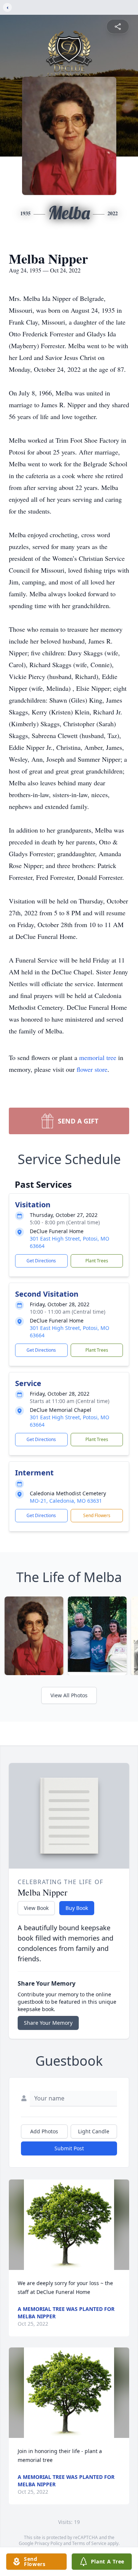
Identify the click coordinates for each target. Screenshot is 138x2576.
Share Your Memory (48, 2023)
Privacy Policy (48, 2543)
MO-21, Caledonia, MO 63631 (66, 1501)
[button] (69, 2225)
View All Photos (69, 1695)
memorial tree (98, 1057)
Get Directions (41, 1261)
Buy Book (77, 1908)
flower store (92, 1069)
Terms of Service (89, 2543)
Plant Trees (97, 1261)
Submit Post (69, 2148)
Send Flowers (97, 1515)
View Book (36, 1908)
